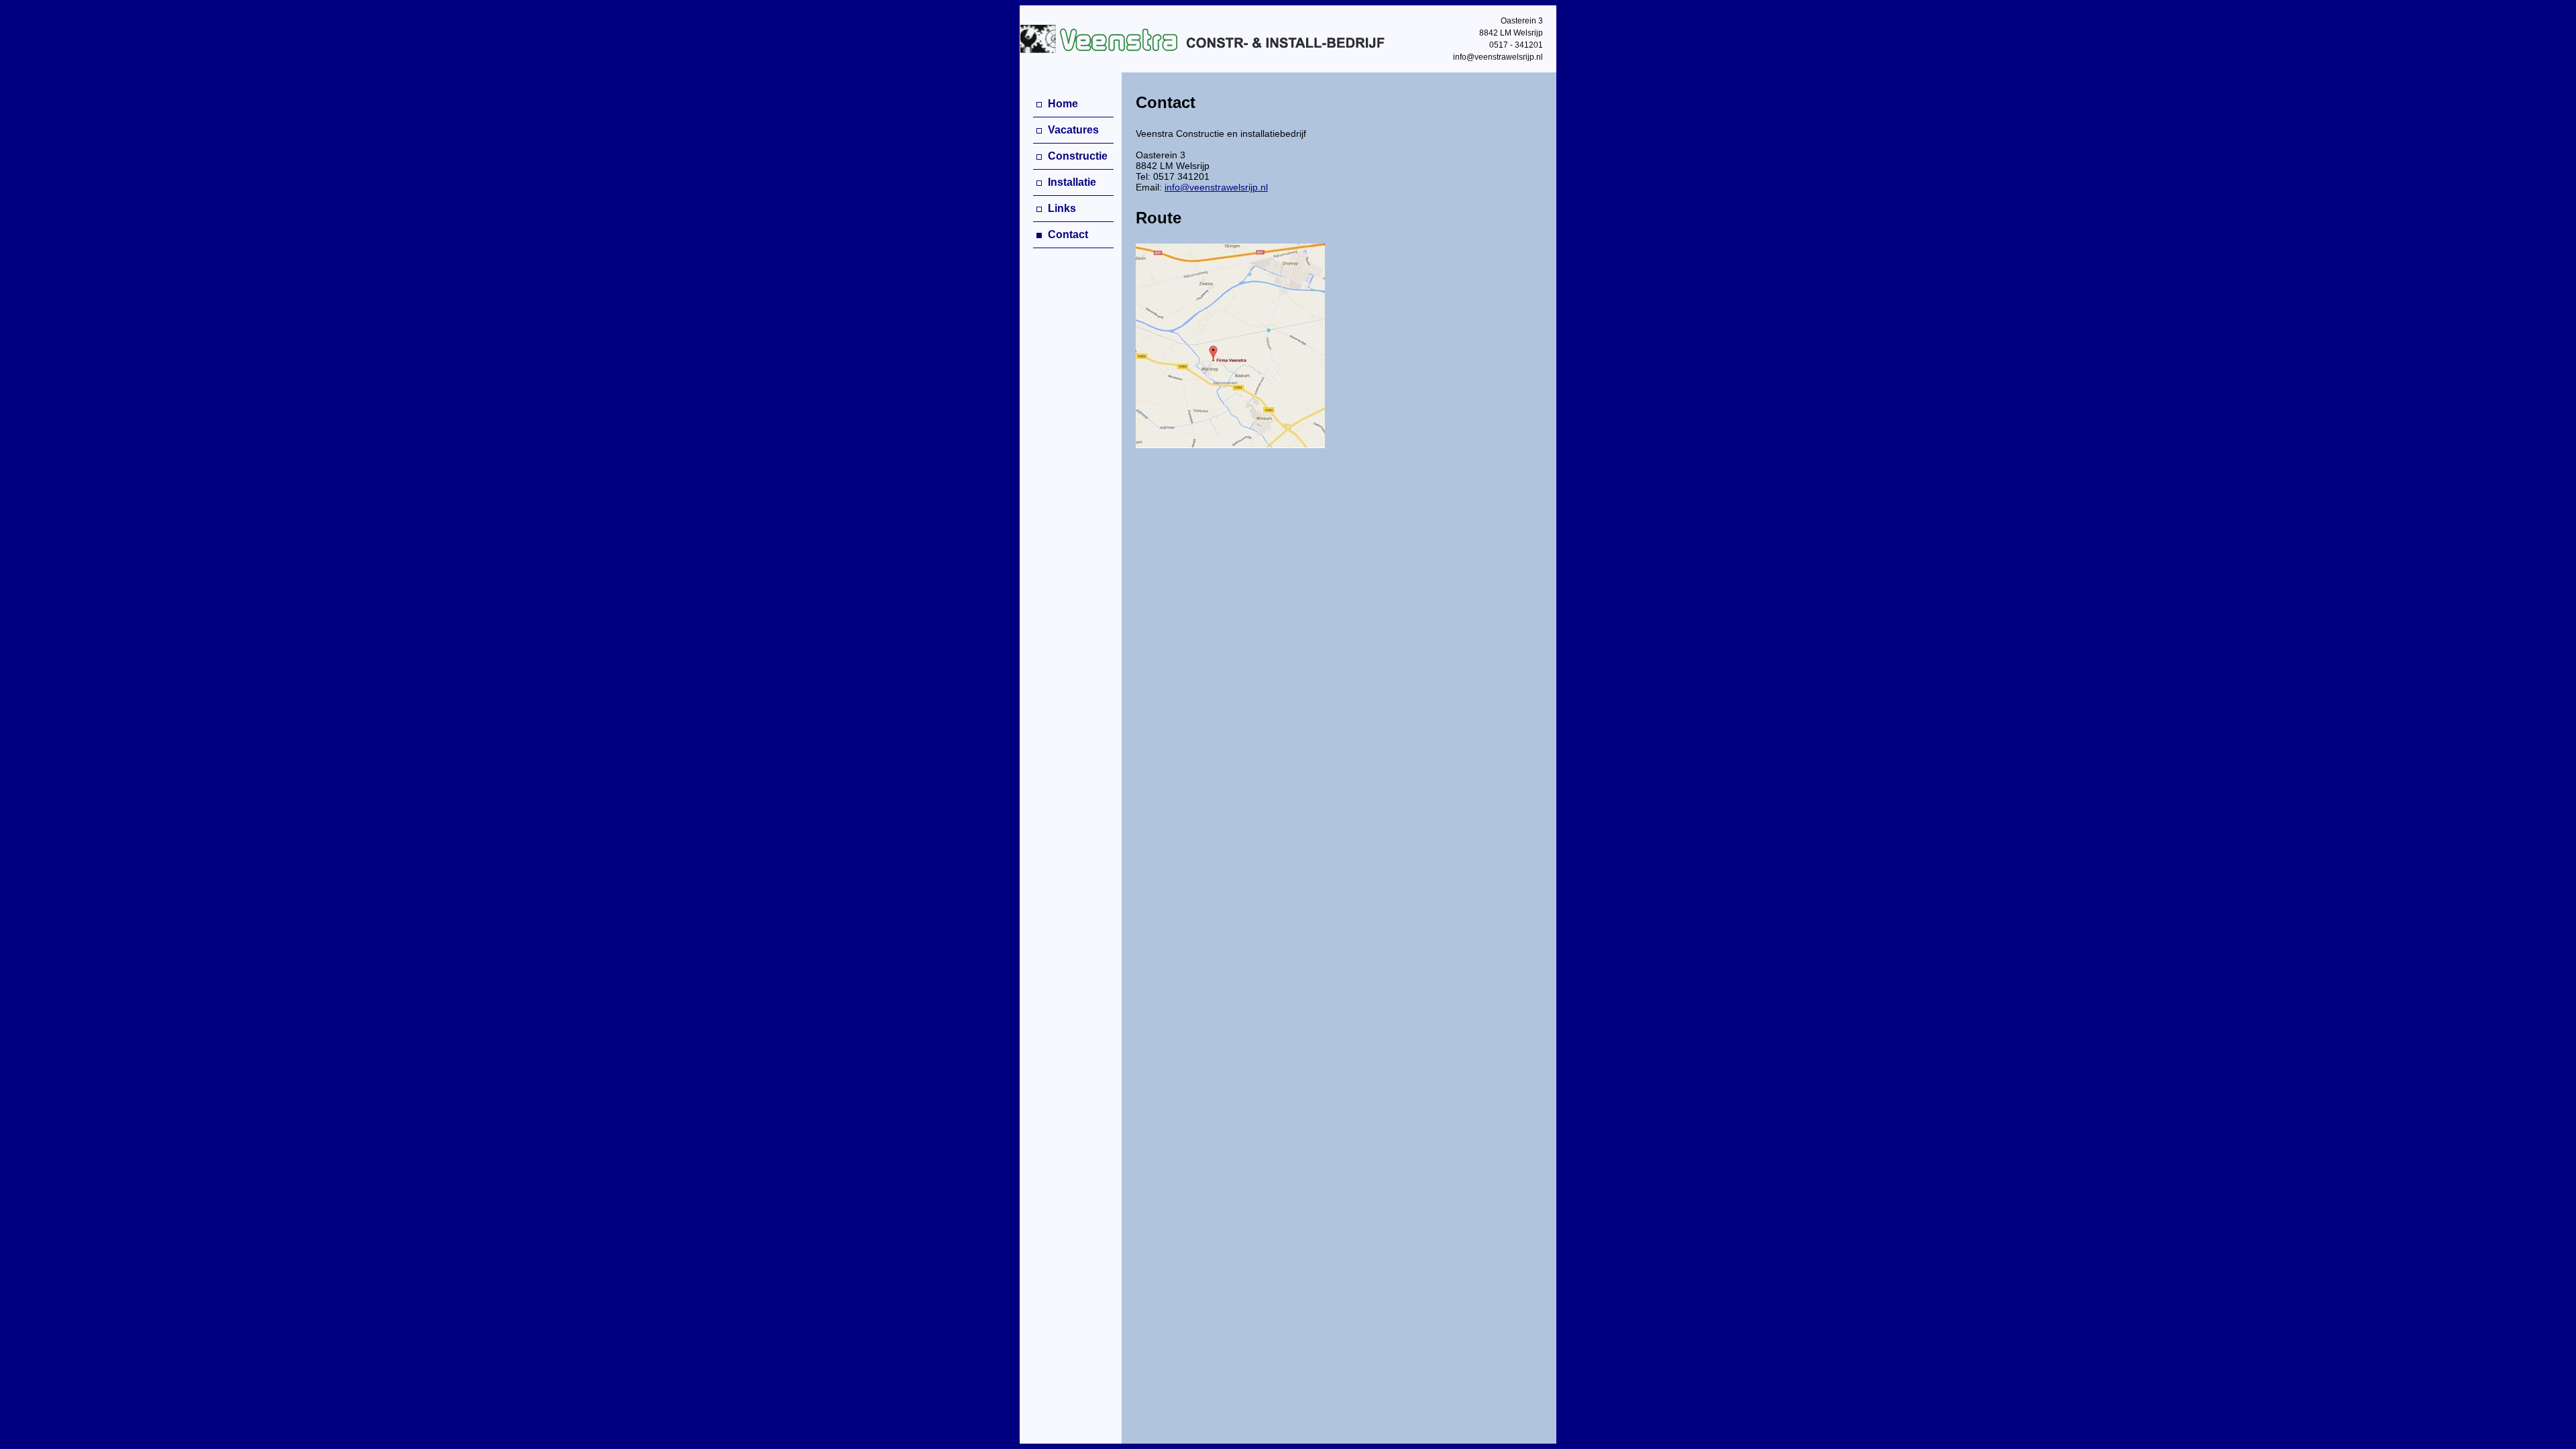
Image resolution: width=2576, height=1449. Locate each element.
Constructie (1076, 156)
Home (1062, 104)
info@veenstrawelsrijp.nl (1216, 187)
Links (1061, 208)
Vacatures (1072, 130)
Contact (1067, 234)
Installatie (1071, 182)
